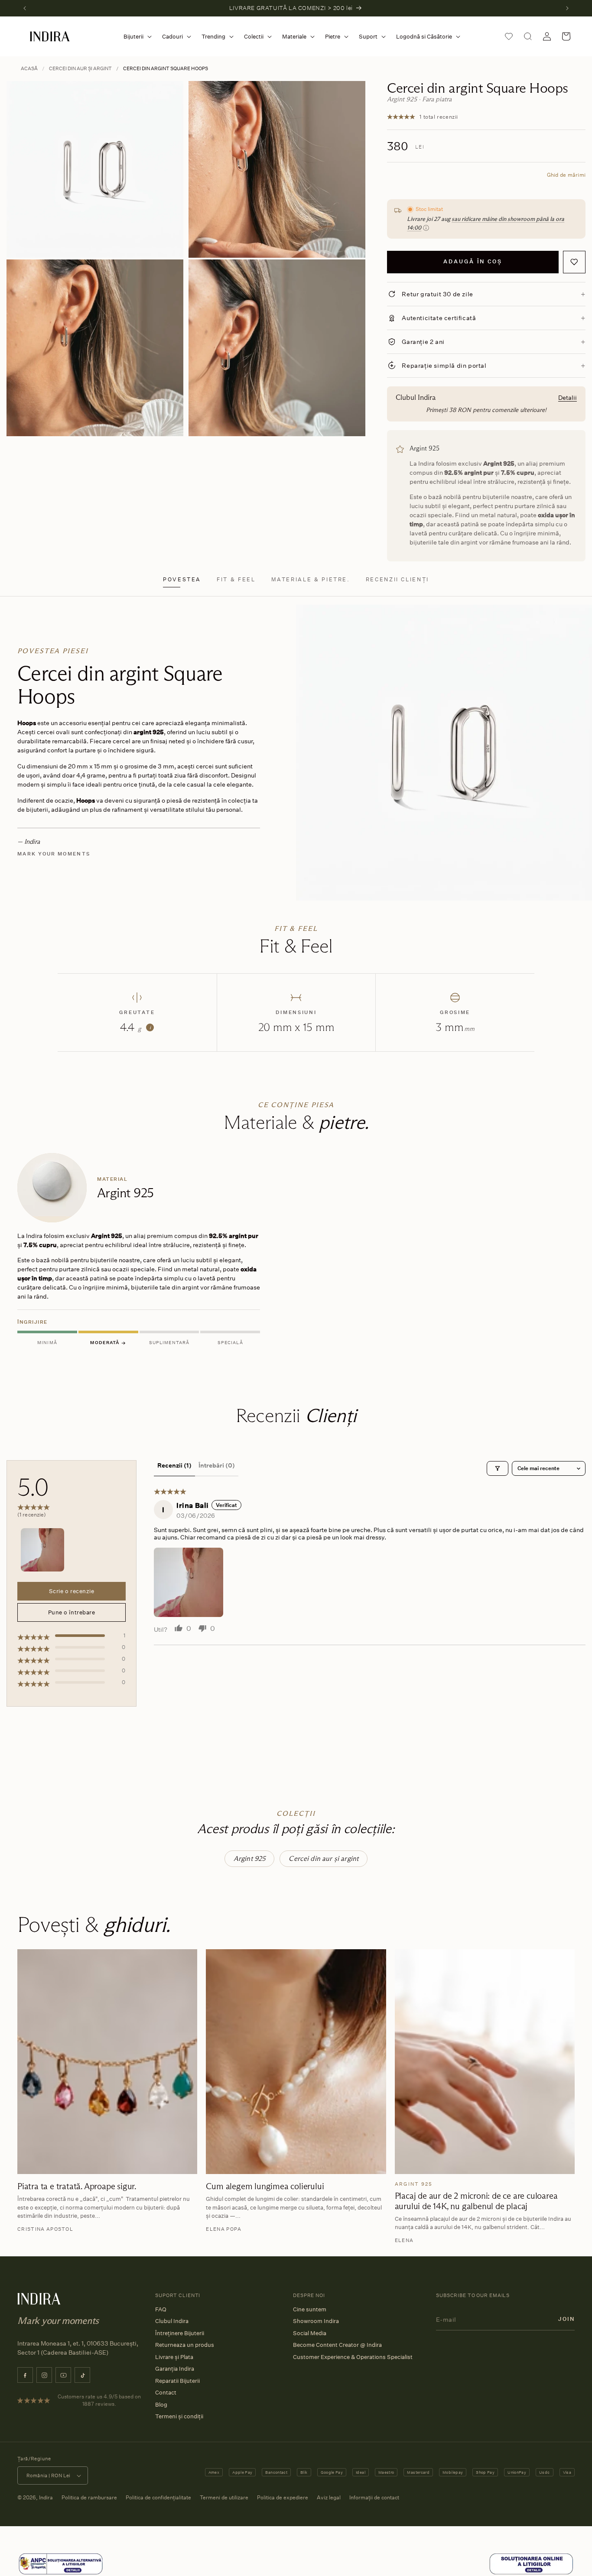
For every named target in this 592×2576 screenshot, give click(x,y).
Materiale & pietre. (311, 579)
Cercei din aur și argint (80, 68)
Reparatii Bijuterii (177, 2381)
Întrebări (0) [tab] (217, 1465)
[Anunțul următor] (567, 8)
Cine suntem (310, 2309)
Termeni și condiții (179, 2416)
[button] (136, 37)
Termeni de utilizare (224, 2497)
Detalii (568, 397)
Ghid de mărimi (566, 175)
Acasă (29, 68)
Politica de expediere (283, 2497)
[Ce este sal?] (61, 2564)
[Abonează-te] (566, 2319)
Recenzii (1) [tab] (174, 1465)
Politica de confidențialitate (158, 2497)
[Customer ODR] (531, 2564)
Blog (161, 2404)
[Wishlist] (509, 36)
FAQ (161, 2309)
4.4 (135, 1027)
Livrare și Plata (174, 2357)
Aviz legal (329, 2497)
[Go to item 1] (42, 1550)
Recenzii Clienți (397, 579)
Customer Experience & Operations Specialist (353, 2357)
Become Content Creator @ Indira (337, 2345)
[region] (296, 1251)
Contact (166, 2392)
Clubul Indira (172, 2321)
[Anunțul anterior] (25, 8)
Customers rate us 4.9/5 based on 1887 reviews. (99, 2400)
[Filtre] (498, 1468)
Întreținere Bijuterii (180, 2333)
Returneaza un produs (185, 2345)
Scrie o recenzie (72, 1591)
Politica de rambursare (89, 2497)
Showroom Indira (316, 2321)
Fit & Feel (236, 579)
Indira (46, 2497)
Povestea (182, 579)
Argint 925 (250, 1858)
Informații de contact (374, 2497)
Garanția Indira (175, 2369)
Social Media (310, 2333)
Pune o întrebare (72, 1612)
